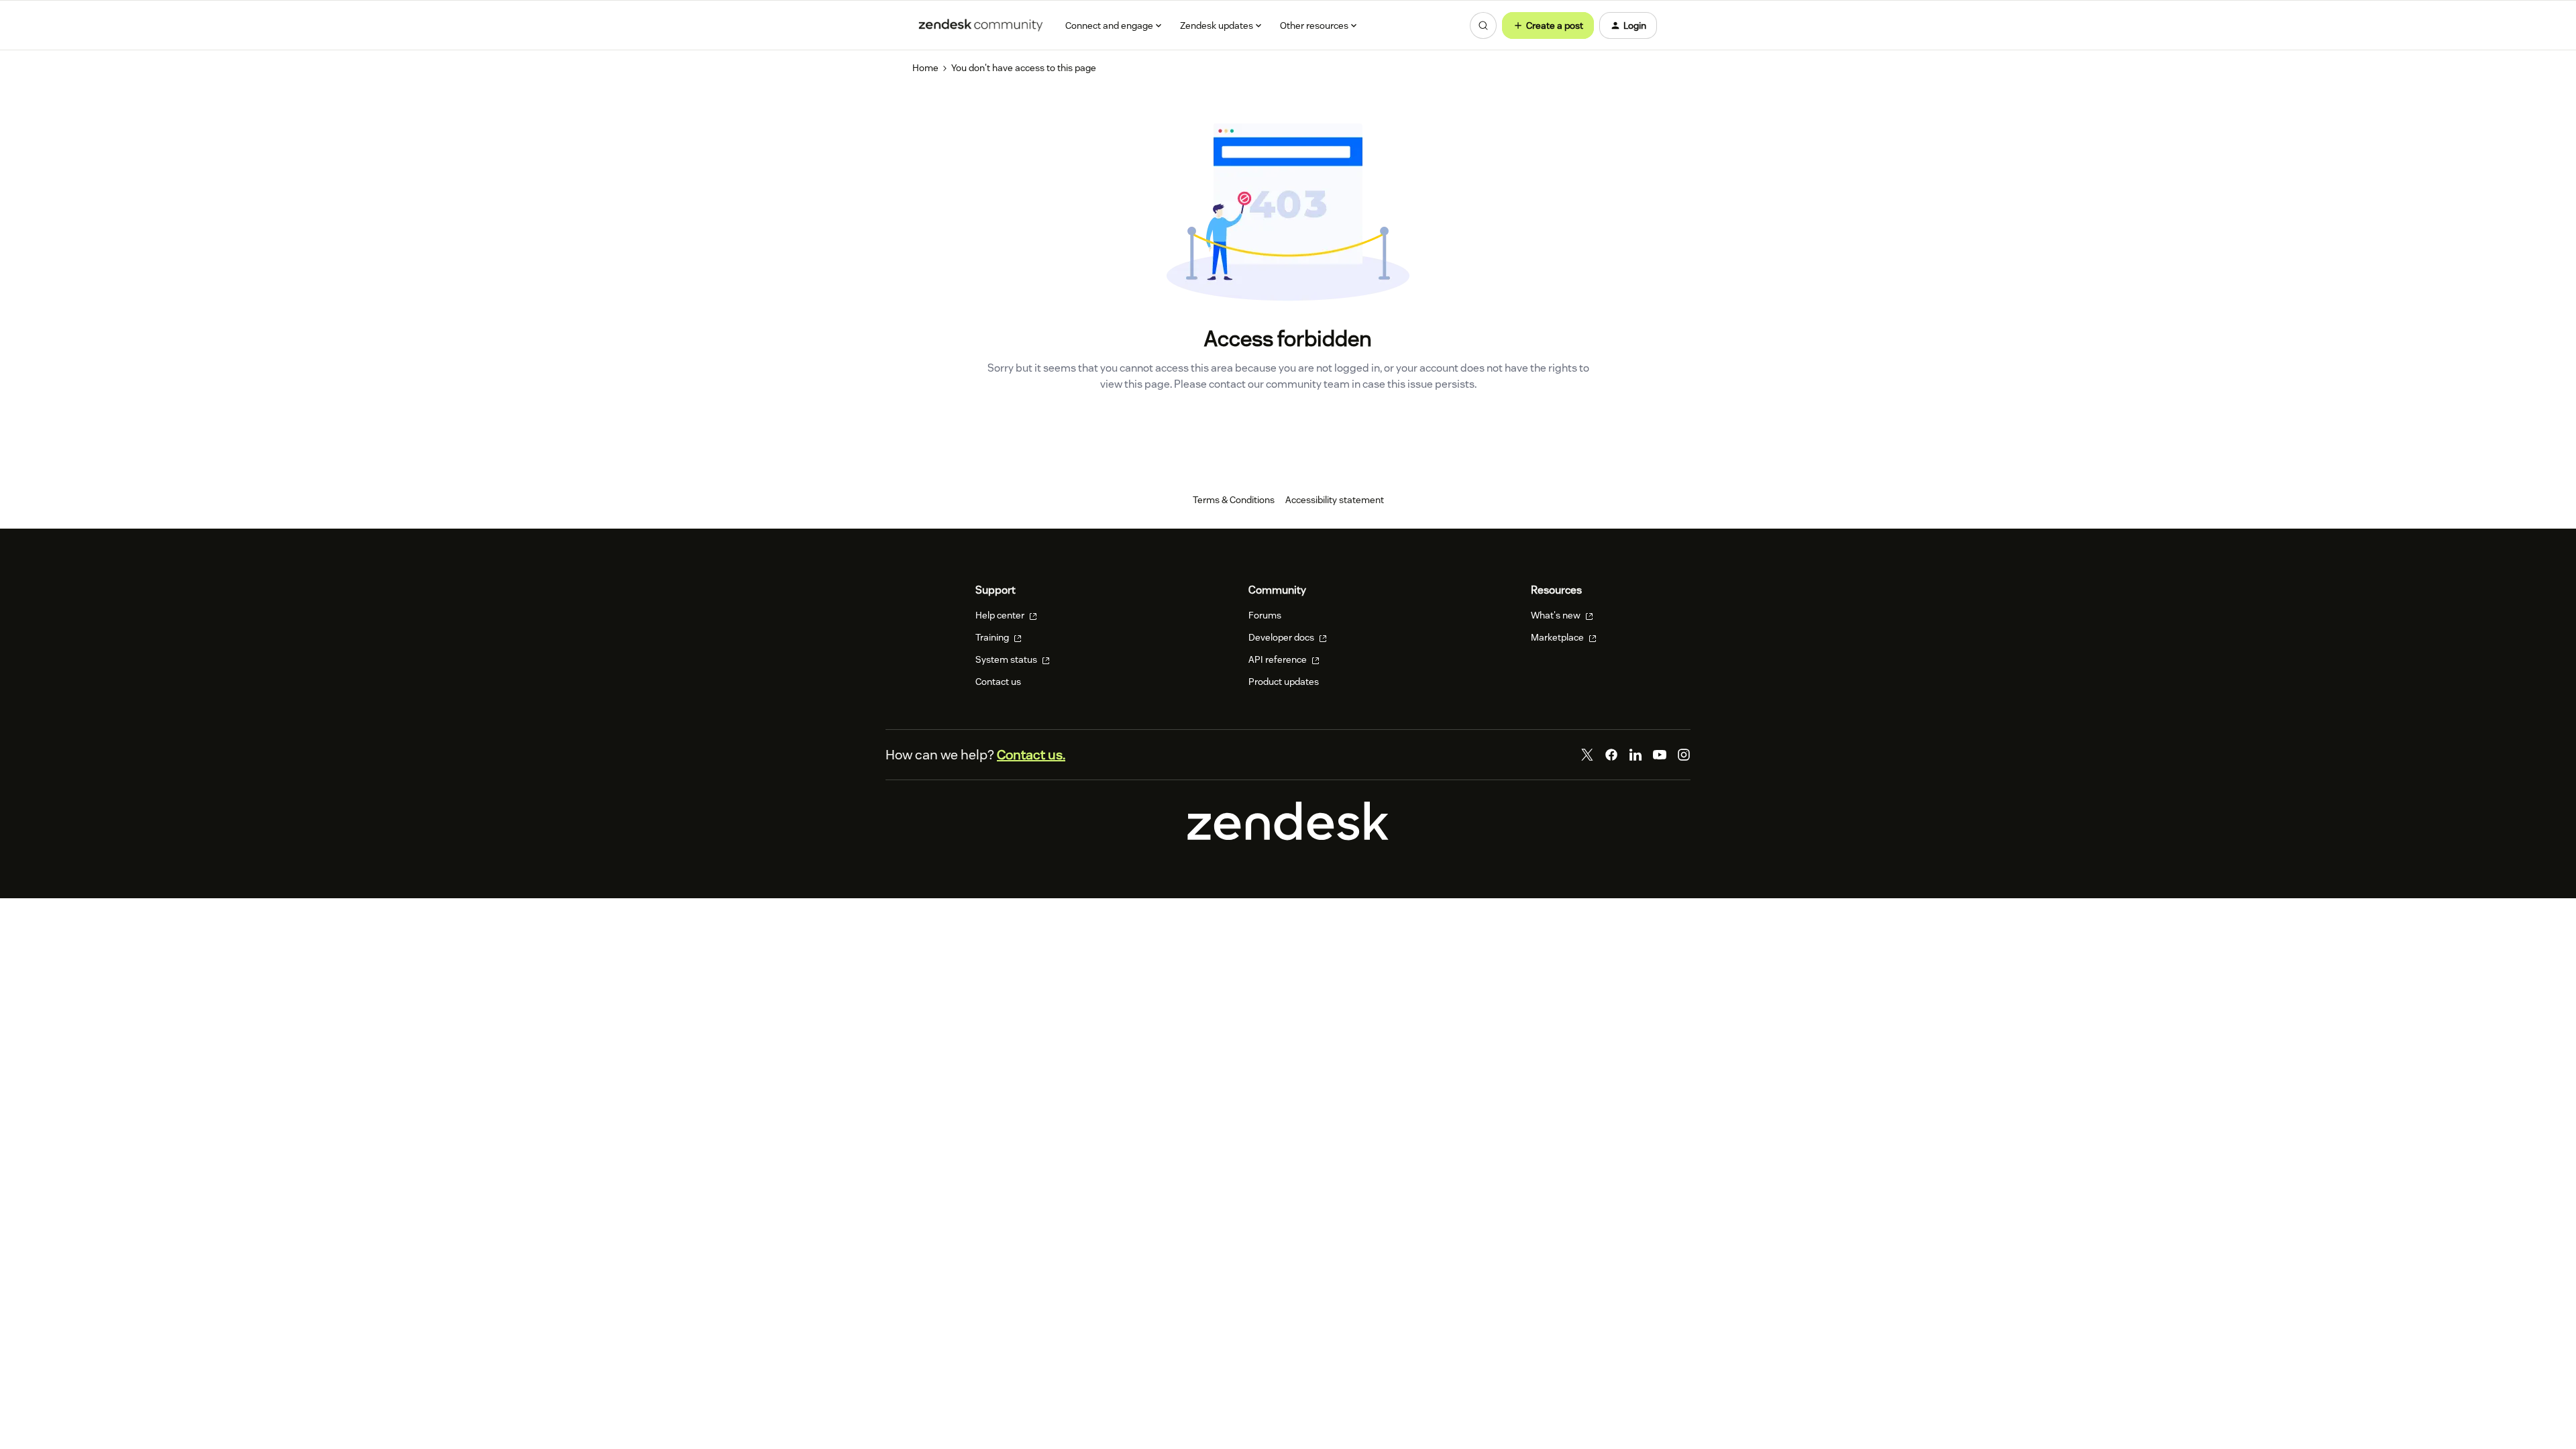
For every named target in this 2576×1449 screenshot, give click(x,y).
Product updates (1284, 682)
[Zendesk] (1288, 837)
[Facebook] (1611, 755)
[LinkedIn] (1635, 755)
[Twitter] (1587, 755)
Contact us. (1031, 755)
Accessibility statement (1335, 500)
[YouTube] (1660, 755)
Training (993, 637)
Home (925, 68)
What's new (1557, 615)
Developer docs (1282, 637)
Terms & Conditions (1234, 500)
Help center (1001, 615)
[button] (1548, 25)
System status (1007, 659)
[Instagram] (1684, 755)
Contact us (998, 682)
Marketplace (1558, 637)
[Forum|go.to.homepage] (981, 25)
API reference (1279, 659)
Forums (1265, 615)
